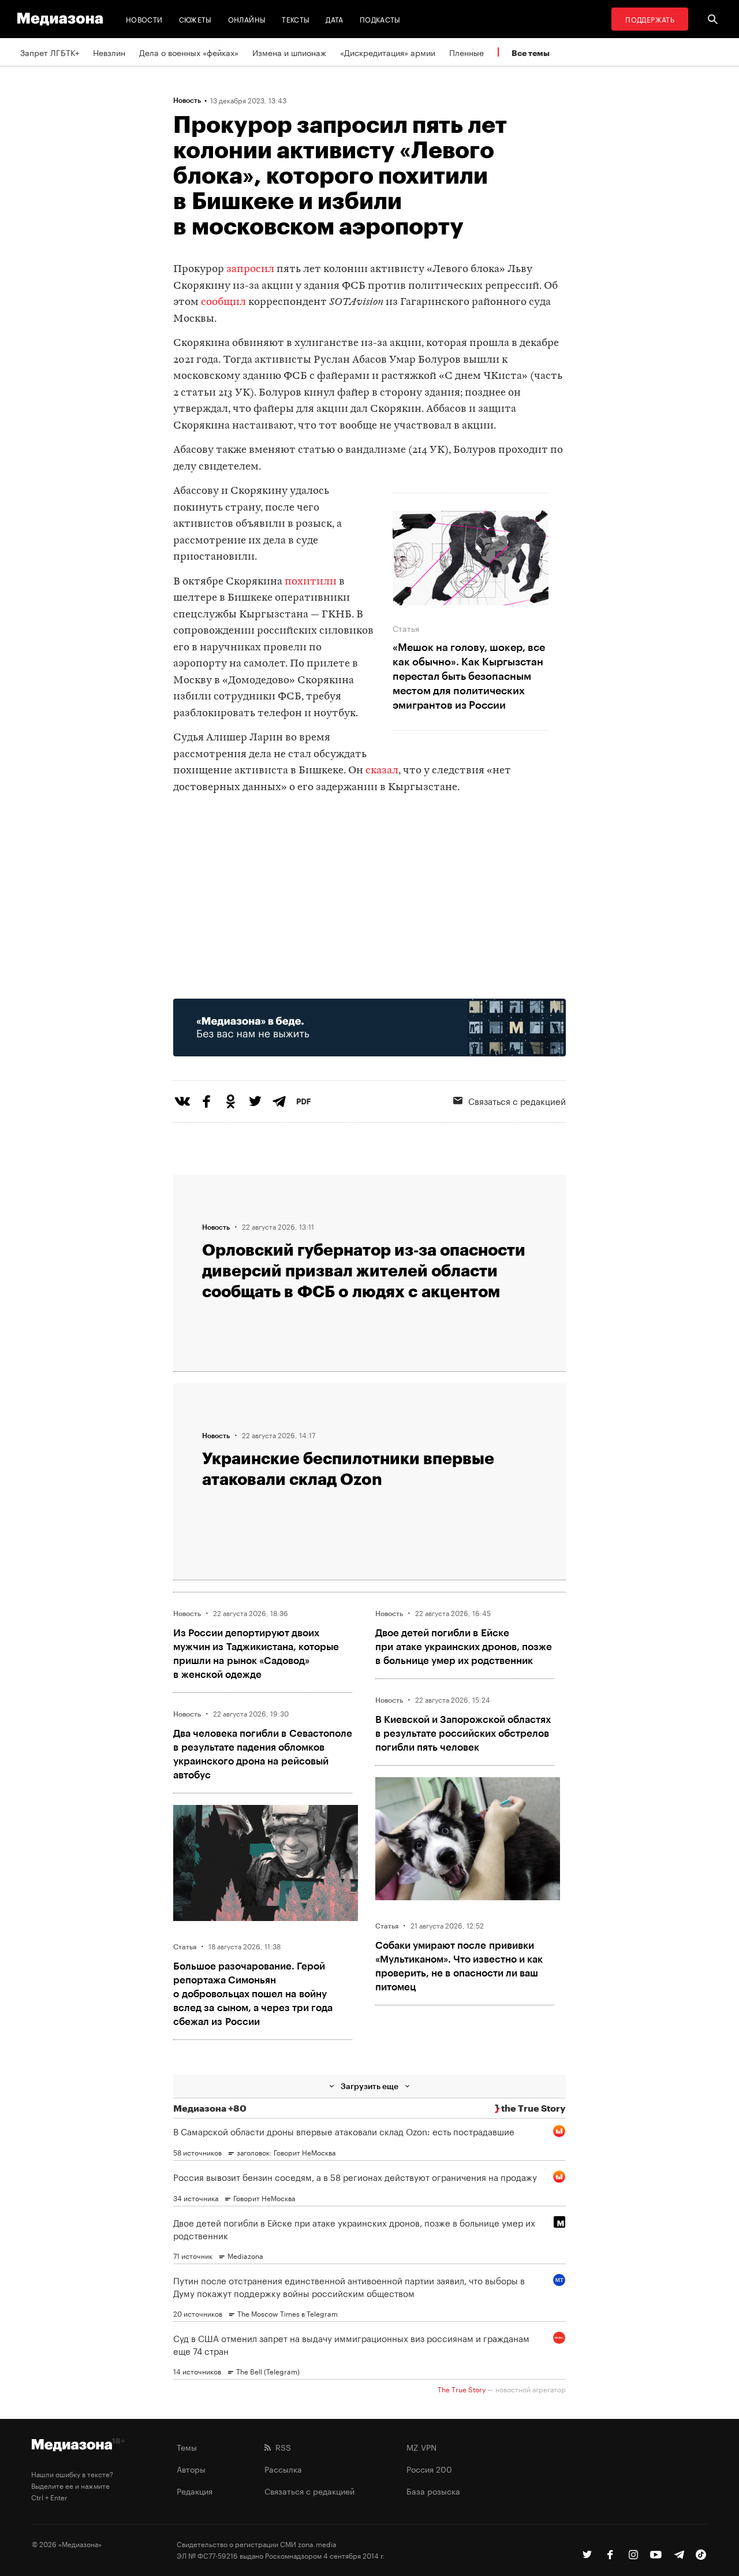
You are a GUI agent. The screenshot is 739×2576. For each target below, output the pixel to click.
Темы (187, 2447)
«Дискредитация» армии (388, 52)
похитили (311, 582)
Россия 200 (429, 2469)
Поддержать (650, 19)
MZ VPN (421, 2447)
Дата (334, 19)
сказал (382, 771)
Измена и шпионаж (289, 52)
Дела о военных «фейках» (189, 52)
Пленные (466, 52)
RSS (281, 2447)
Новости (144, 19)
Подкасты (380, 19)
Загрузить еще (369, 2086)
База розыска (433, 2491)
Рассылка (283, 2469)
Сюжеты (195, 19)
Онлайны (247, 19)
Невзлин (109, 52)
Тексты (296, 19)
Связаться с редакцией (517, 1100)
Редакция (195, 2491)
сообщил (223, 302)
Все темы (531, 53)
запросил (250, 269)
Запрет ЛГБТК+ (50, 52)
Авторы (191, 2469)
